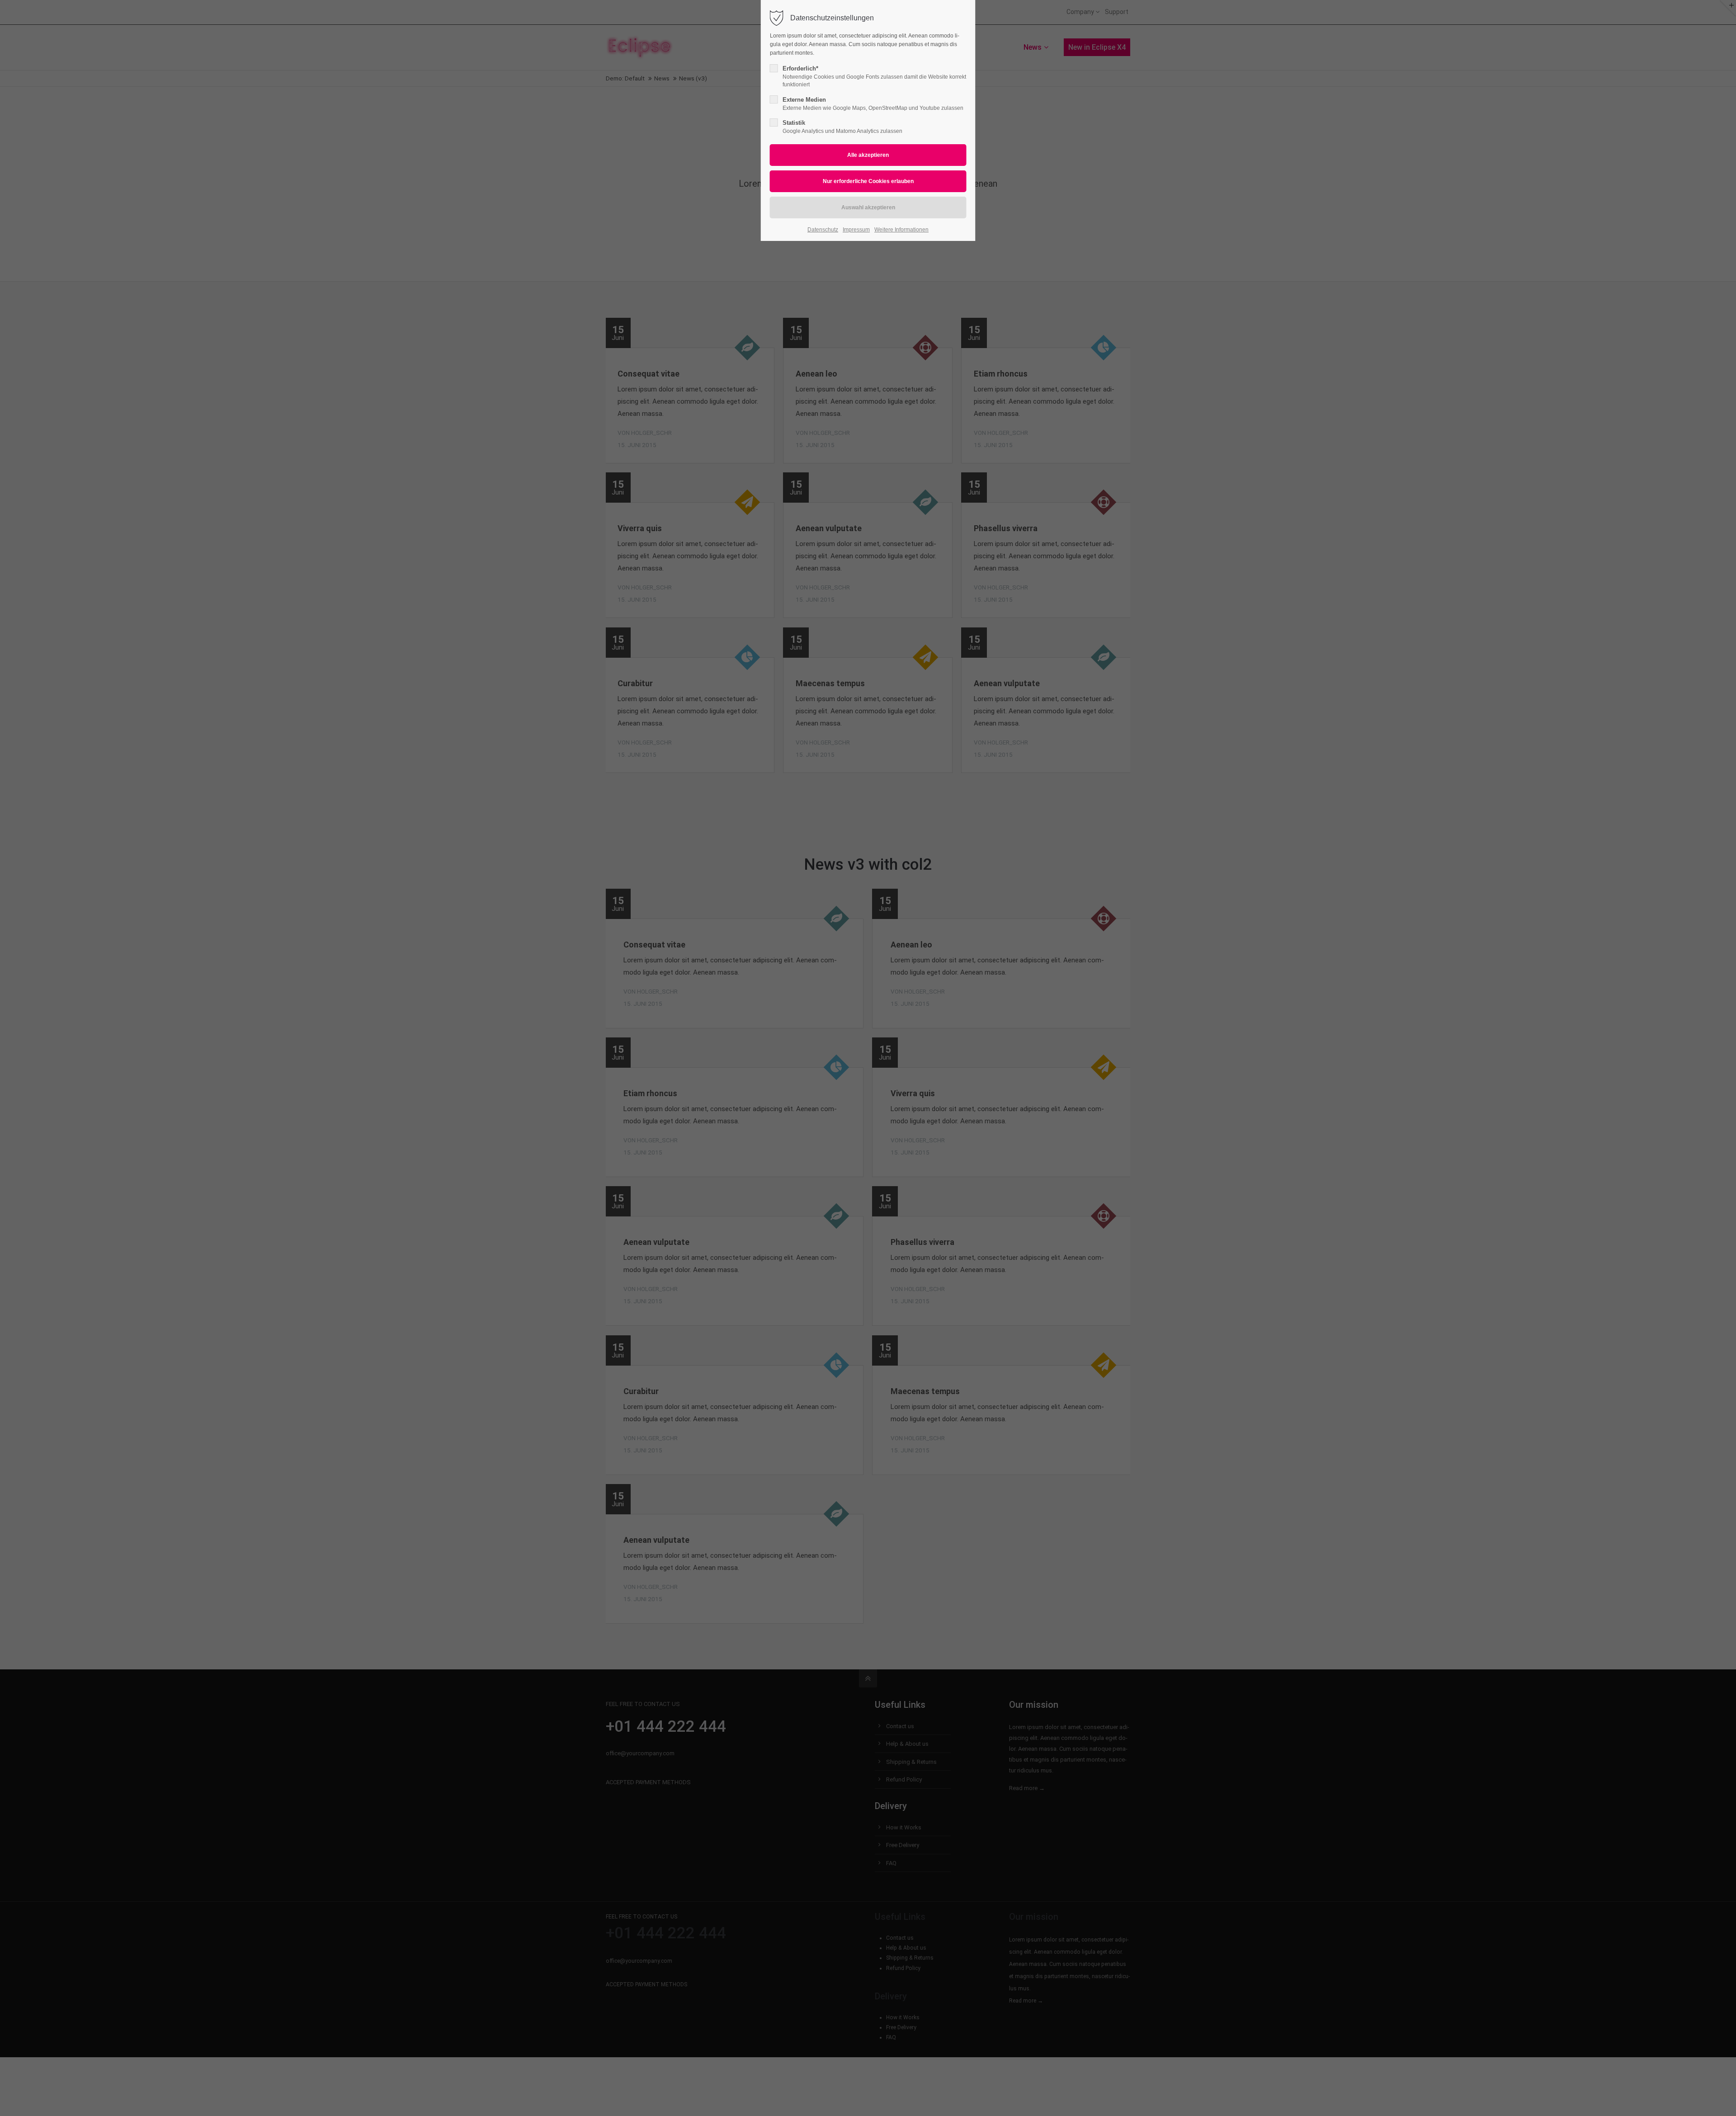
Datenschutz (823, 230)
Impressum (856, 230)
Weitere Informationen (901, 230)
